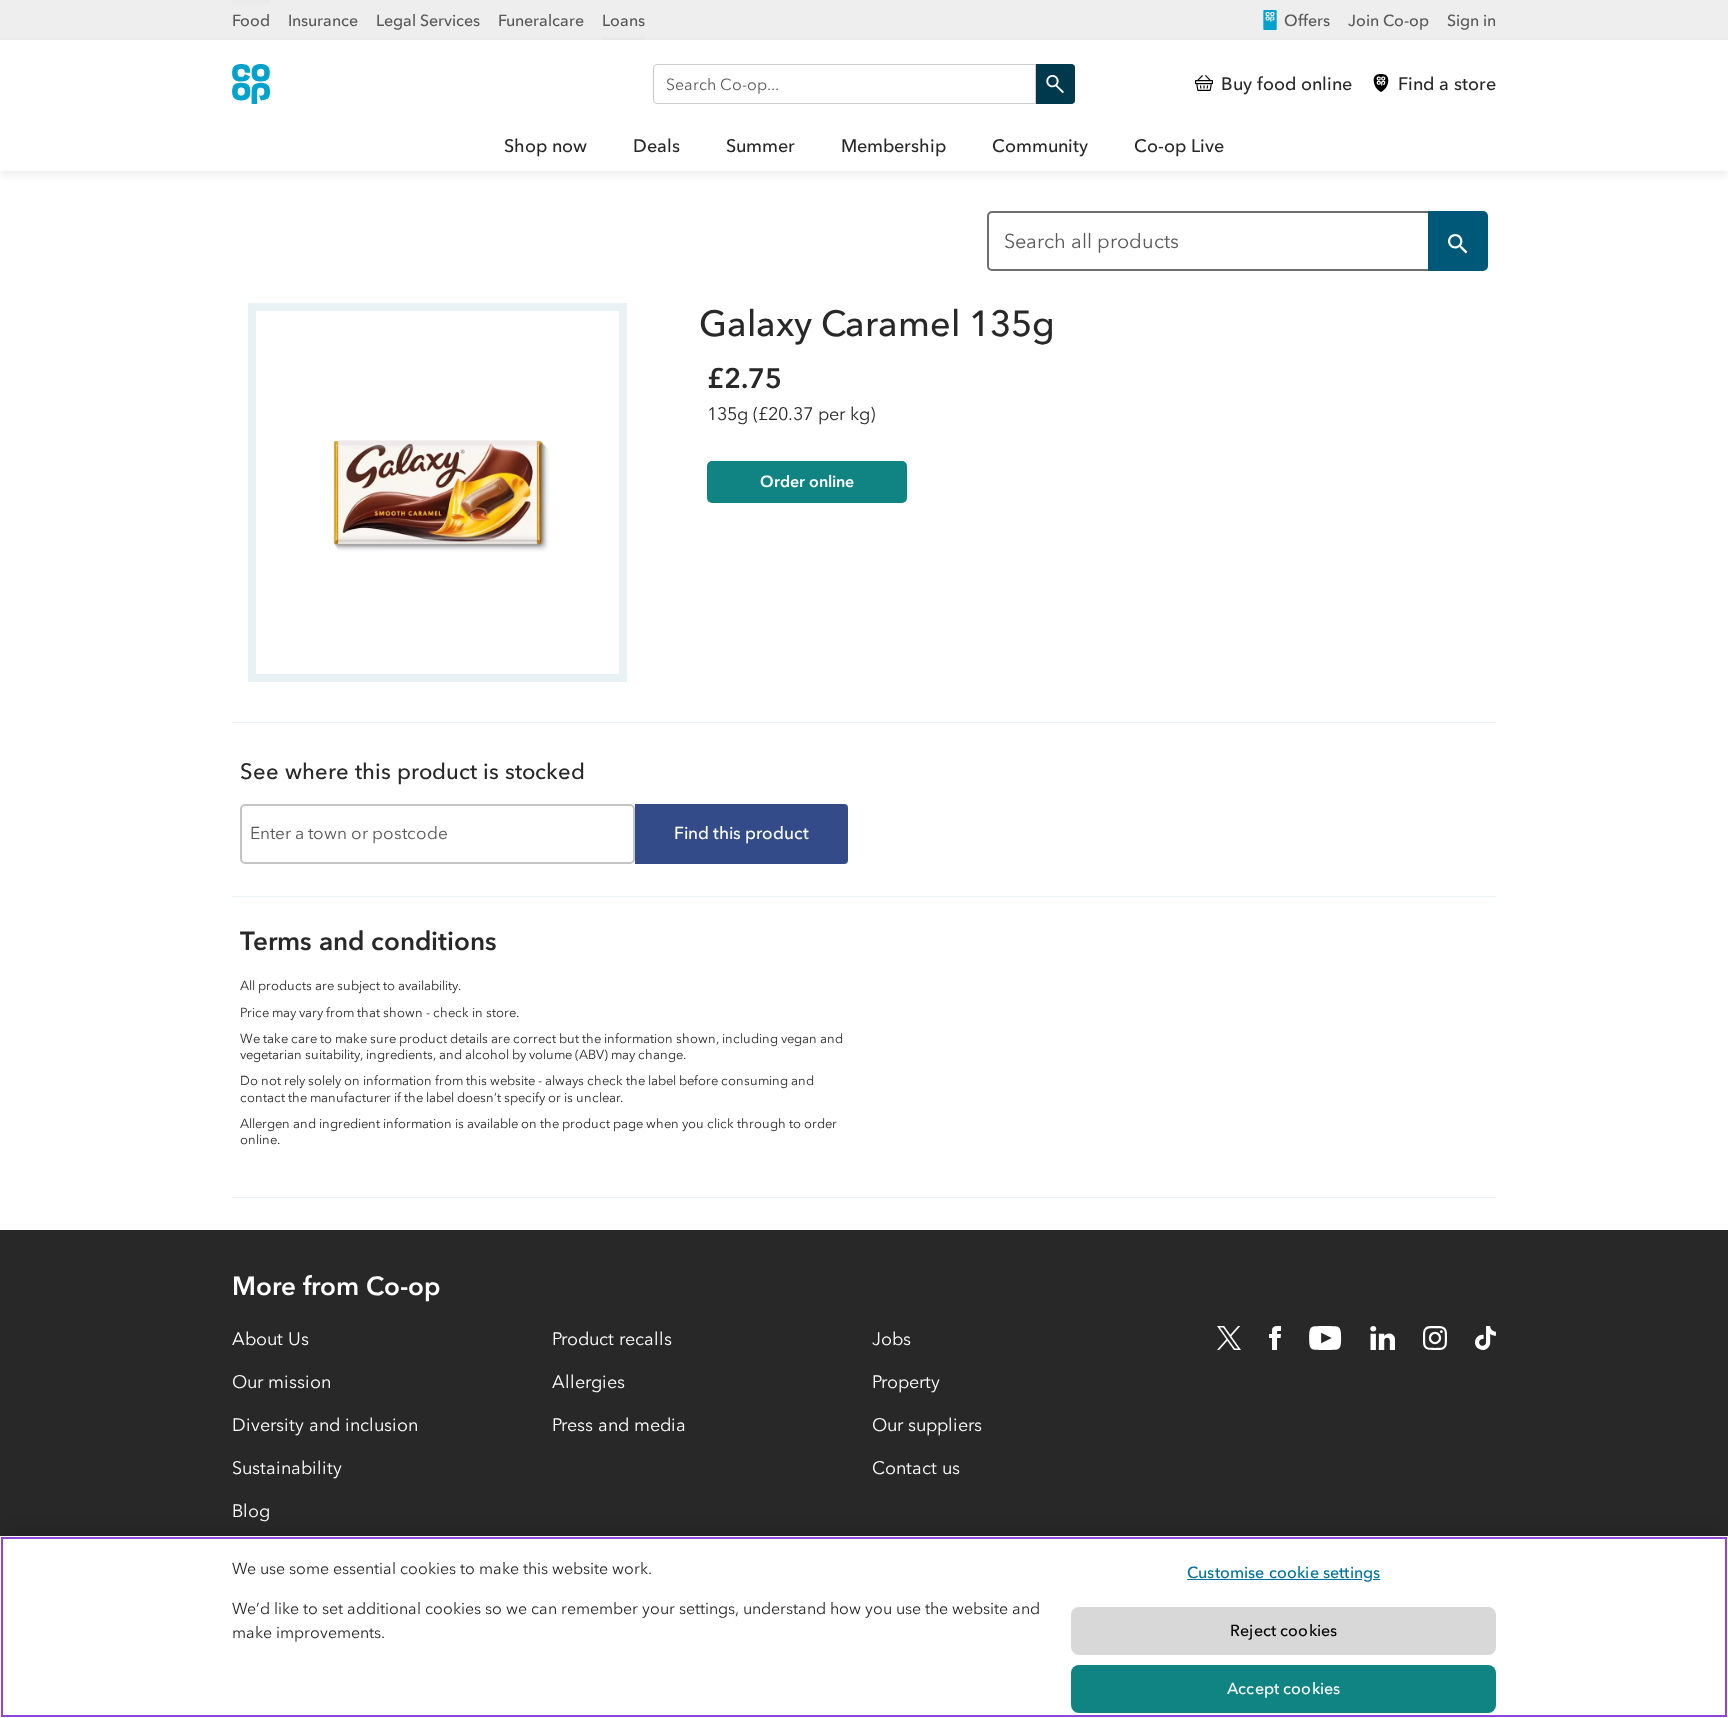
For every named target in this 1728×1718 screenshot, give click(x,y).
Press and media (619, 1425)
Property (906, 1382)
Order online (807, 481)
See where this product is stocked (412, 771)
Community (1040, 146)
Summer (760, 146)
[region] (864, 1627)
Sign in (1471, 20)
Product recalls (612, 1339)
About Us (270, 1339)
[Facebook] (1275, 1338)
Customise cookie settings (1283, 1572)
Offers (1307, 20)
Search (1055, 84)
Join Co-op (1388, 20)
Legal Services (428, 20)
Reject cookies (1283, 1630)
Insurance (323, 20)
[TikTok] (1485, 1338)
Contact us (916, 1468)
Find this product (741, 833)
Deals (656, 146)
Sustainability (287, 1468)
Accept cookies (1283, 1688)
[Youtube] (1325, 1338)
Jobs (891, 1339)
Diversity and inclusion (325, 1425)
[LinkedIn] (1383, 1338)
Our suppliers (927, 1425)
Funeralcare (541, 20)
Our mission (281, 1382)
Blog (251, 1511)
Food (251, 20)
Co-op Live (1179, 146)
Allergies (588, 1382)
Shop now (545, 146)
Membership (893, 146)
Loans (623, 20)
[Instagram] (1435, 1338)
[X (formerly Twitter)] (1229, 1338)
